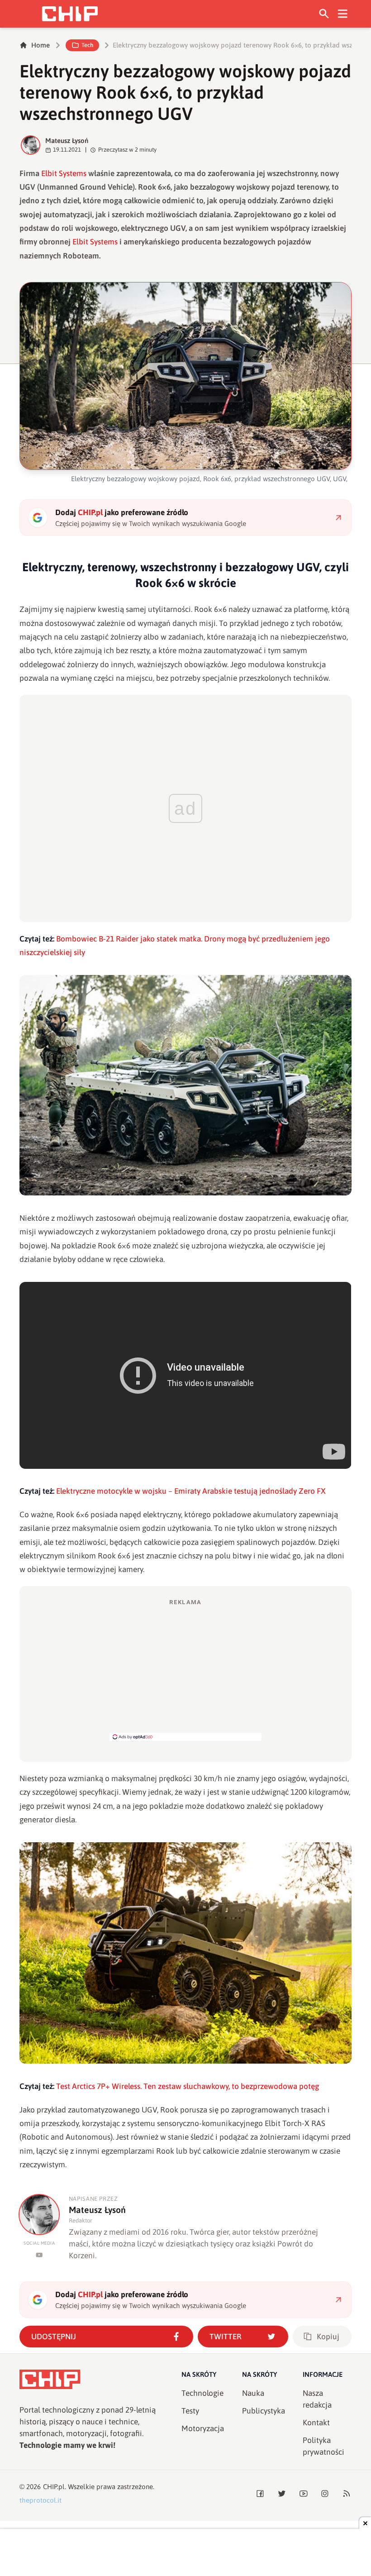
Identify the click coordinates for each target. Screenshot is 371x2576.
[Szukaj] (324, 14)
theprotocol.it (40, 2500)
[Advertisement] (185, 1669)
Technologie (202, 2393)
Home (40, 45)
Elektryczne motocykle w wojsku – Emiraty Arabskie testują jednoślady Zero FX (191, 1491)
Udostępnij (54, 2337)
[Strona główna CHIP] (70, 14)
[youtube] (39, 2255)
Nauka (253, 2393)
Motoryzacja (203, 2428)
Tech (87, 45)
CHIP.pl (54, 2487)
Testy (190, 2411)
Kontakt (316, 2423)
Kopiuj (328, 2337)
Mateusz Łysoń (67, 141)
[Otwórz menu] (343, 14)
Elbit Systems (64, 173)
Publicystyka (264, 2411)
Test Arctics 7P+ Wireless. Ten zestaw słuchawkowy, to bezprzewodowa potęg (188, 2086)
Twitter (226, 2337)
